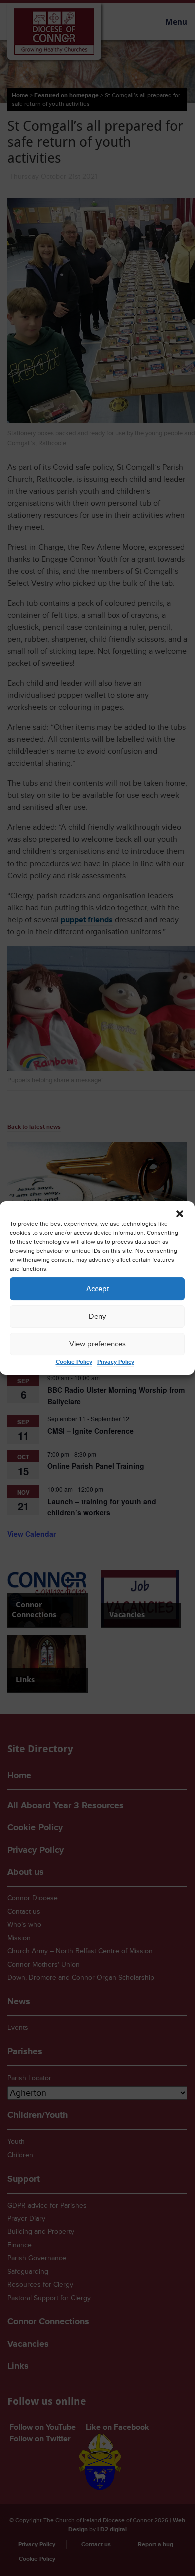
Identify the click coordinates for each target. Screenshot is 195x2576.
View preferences (98, 1344)
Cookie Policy (74, 1362)
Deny (97, 1316)
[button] (180, 1214)
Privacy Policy (116, 1362)
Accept (98, 1289)
